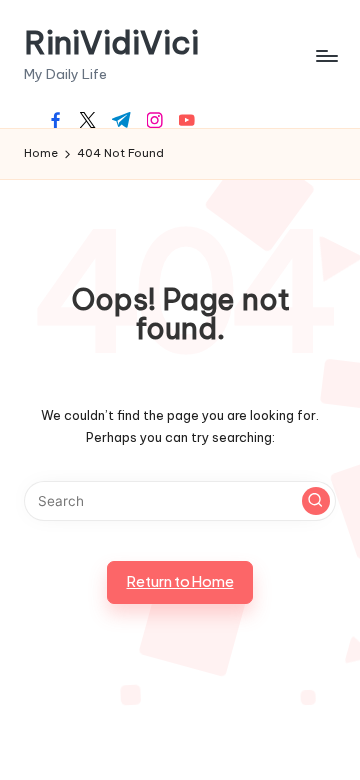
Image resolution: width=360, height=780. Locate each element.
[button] (316, 501)
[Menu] (326, 55)
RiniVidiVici (111, 42)
